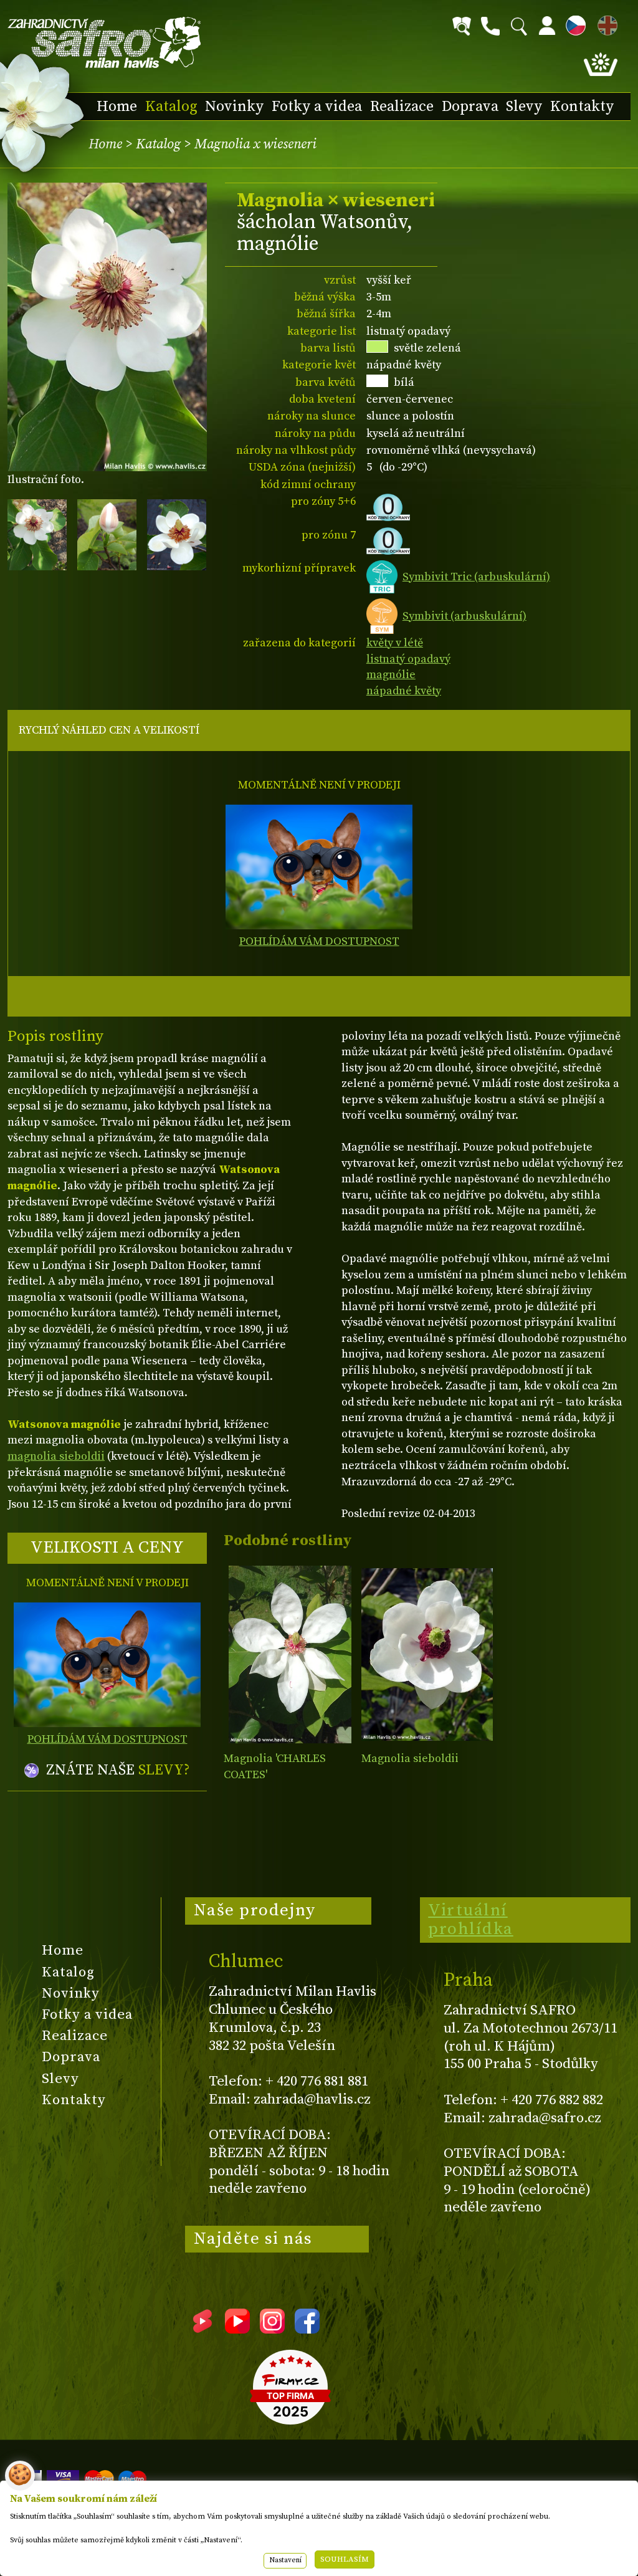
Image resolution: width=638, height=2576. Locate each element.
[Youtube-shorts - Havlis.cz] (202, 2329)
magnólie (391, 675)
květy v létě (395, 643)
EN (605, 23)
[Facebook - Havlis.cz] (307, 2329)
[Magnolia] (289, 1654)
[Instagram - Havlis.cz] (272, 2329)
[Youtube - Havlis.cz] (237, 2329)
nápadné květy (404, 691)
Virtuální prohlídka (471, 1920)
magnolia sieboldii (56, 1456)
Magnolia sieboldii (410, 1759)
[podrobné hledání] (462, 26)
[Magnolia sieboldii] (427, 1654)
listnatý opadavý (408, 659)
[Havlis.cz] (105, 43)
